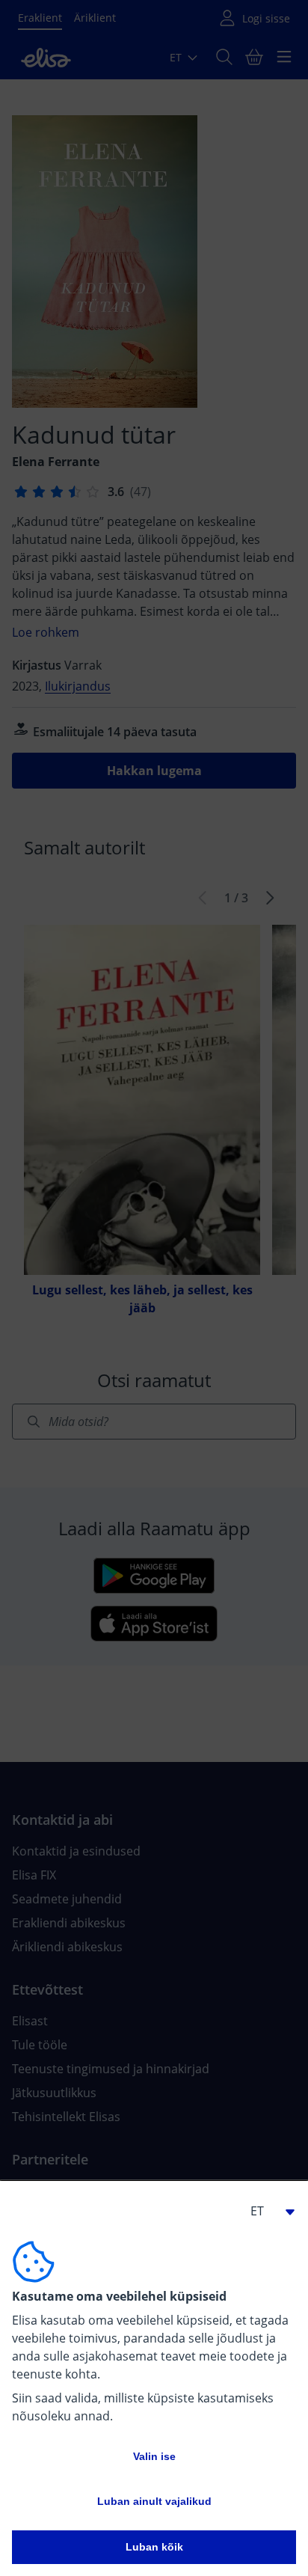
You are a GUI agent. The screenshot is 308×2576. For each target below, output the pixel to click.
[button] (266, 2211)
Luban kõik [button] (154, 2547)
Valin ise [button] (154, 2456)
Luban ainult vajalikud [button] (154, 2501)
